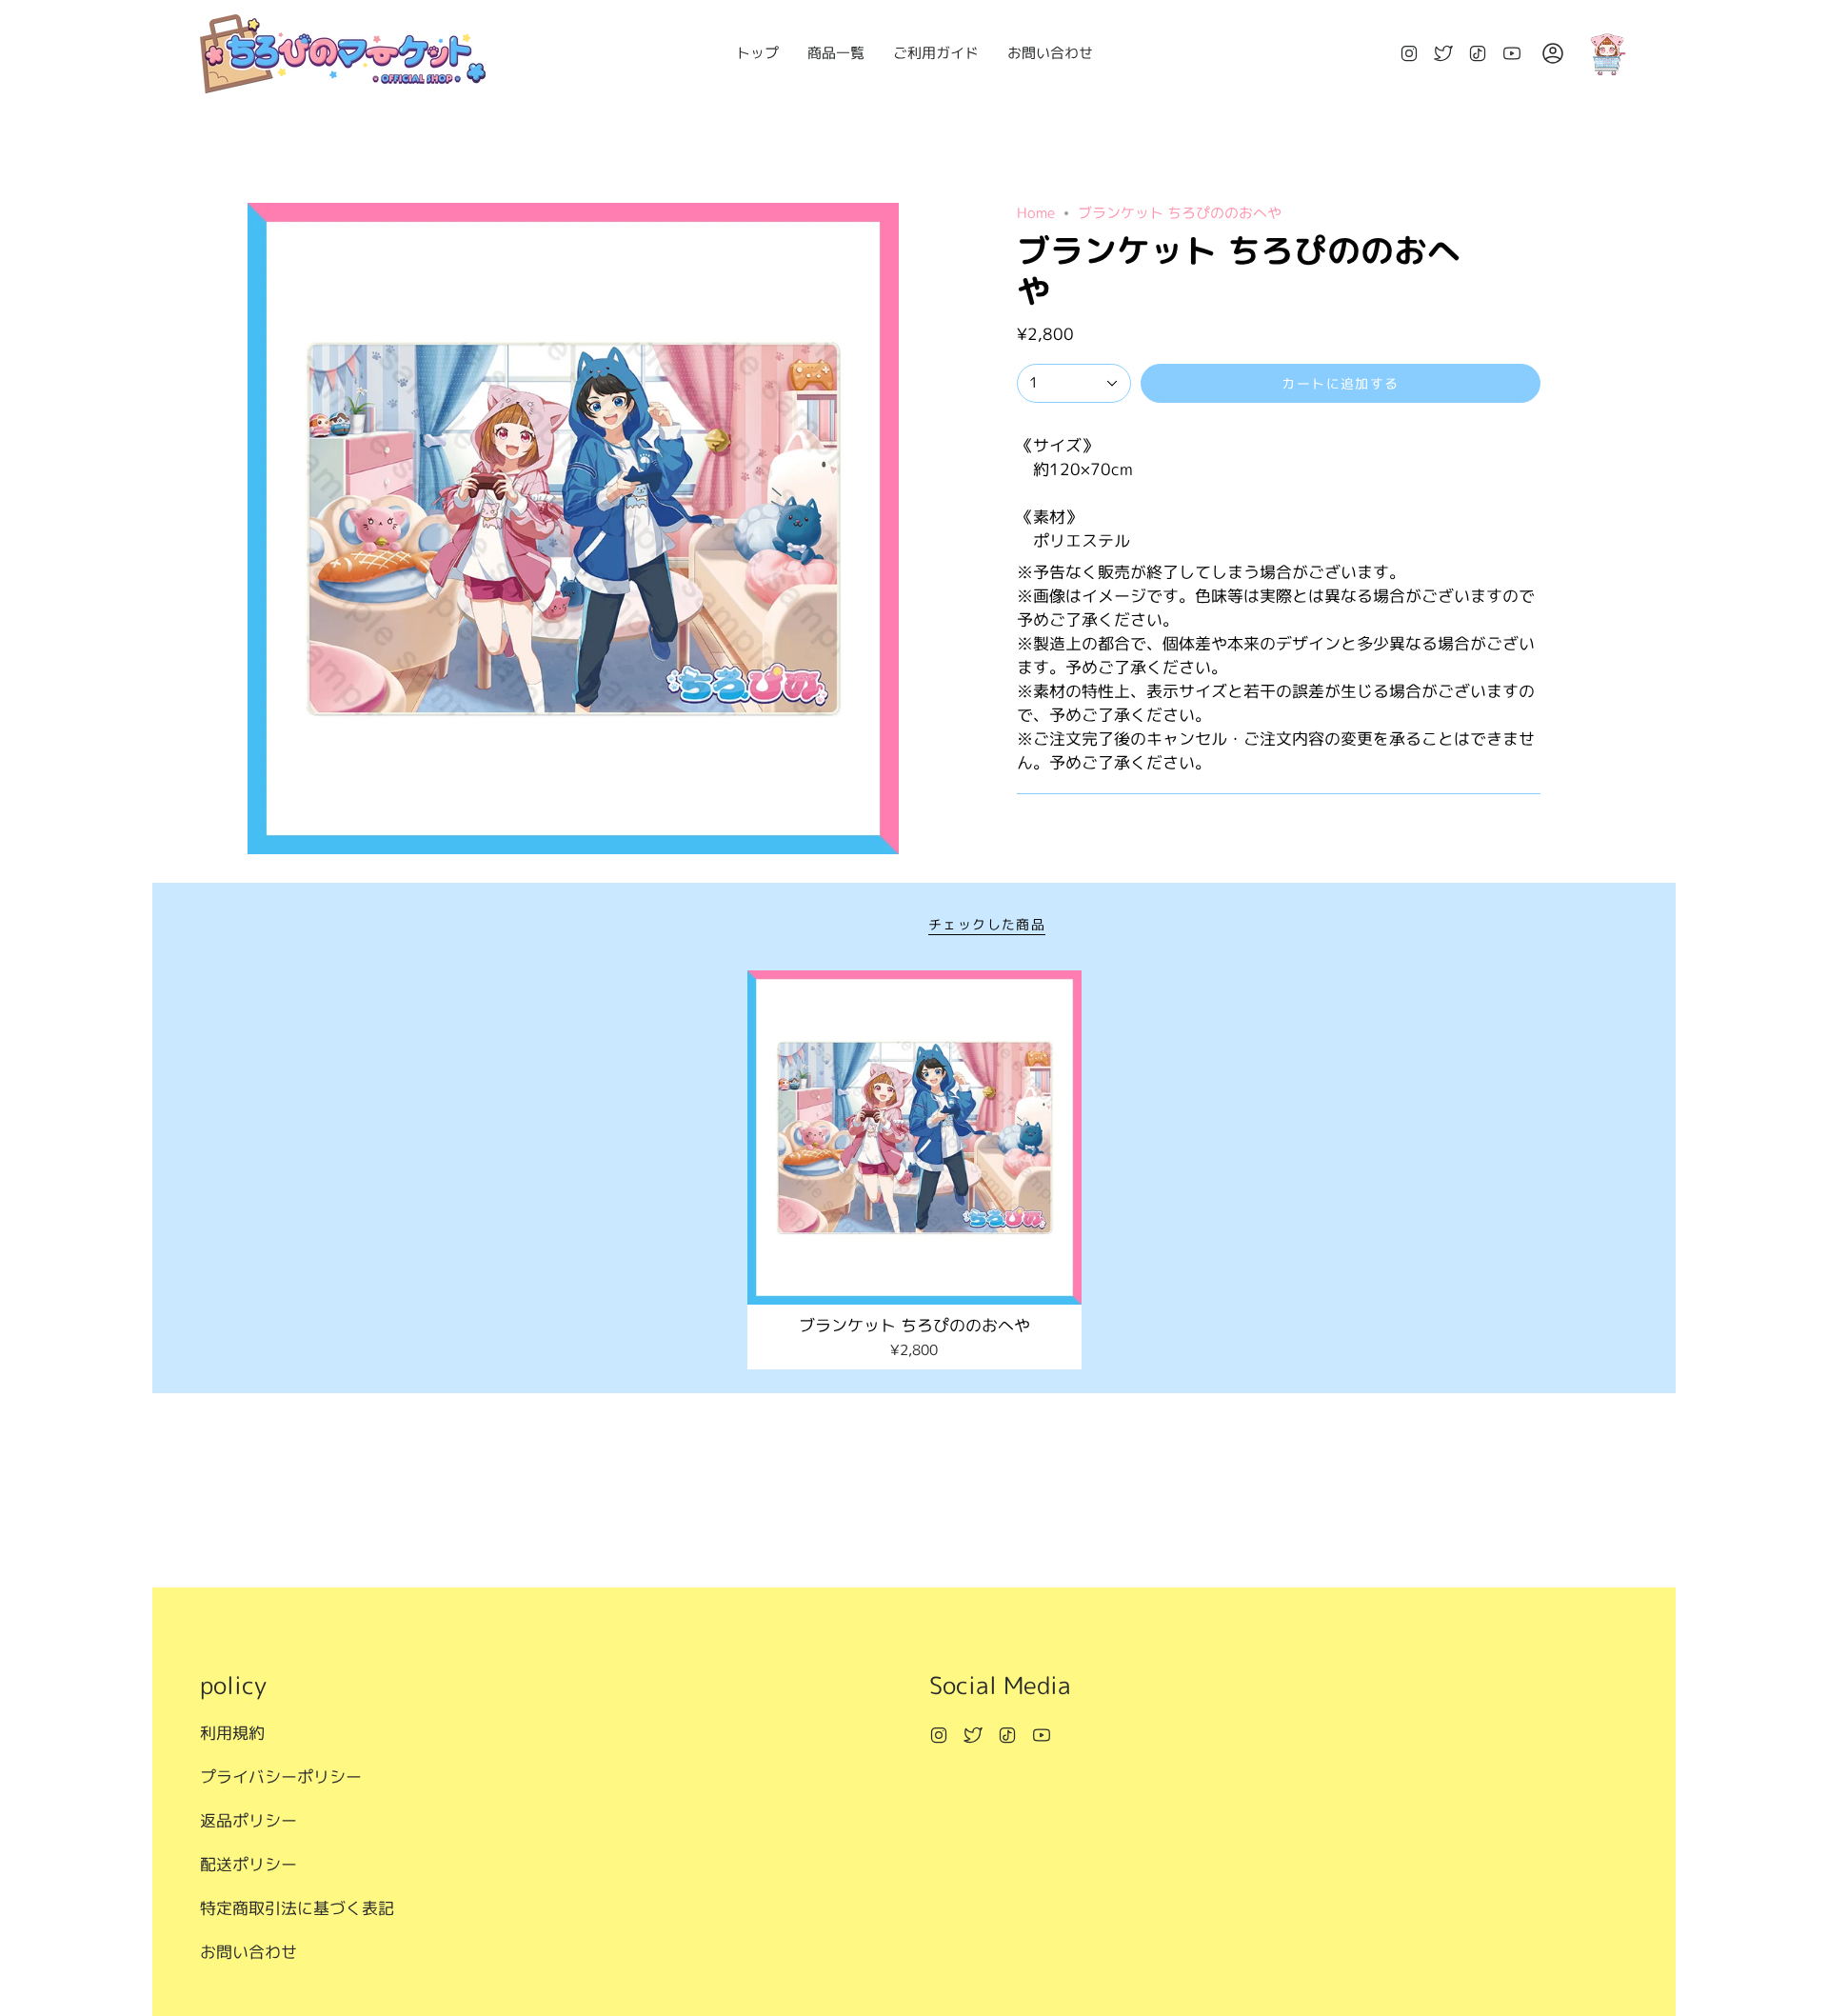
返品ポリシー (248, 1820)
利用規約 (232, 1733)
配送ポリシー (248, 1864)
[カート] (1607, 54)
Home (1036, 213)
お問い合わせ (248, 1952)
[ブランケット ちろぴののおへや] (914, 1138)
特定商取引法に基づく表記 (297, 1908)
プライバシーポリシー (281, 1776)
